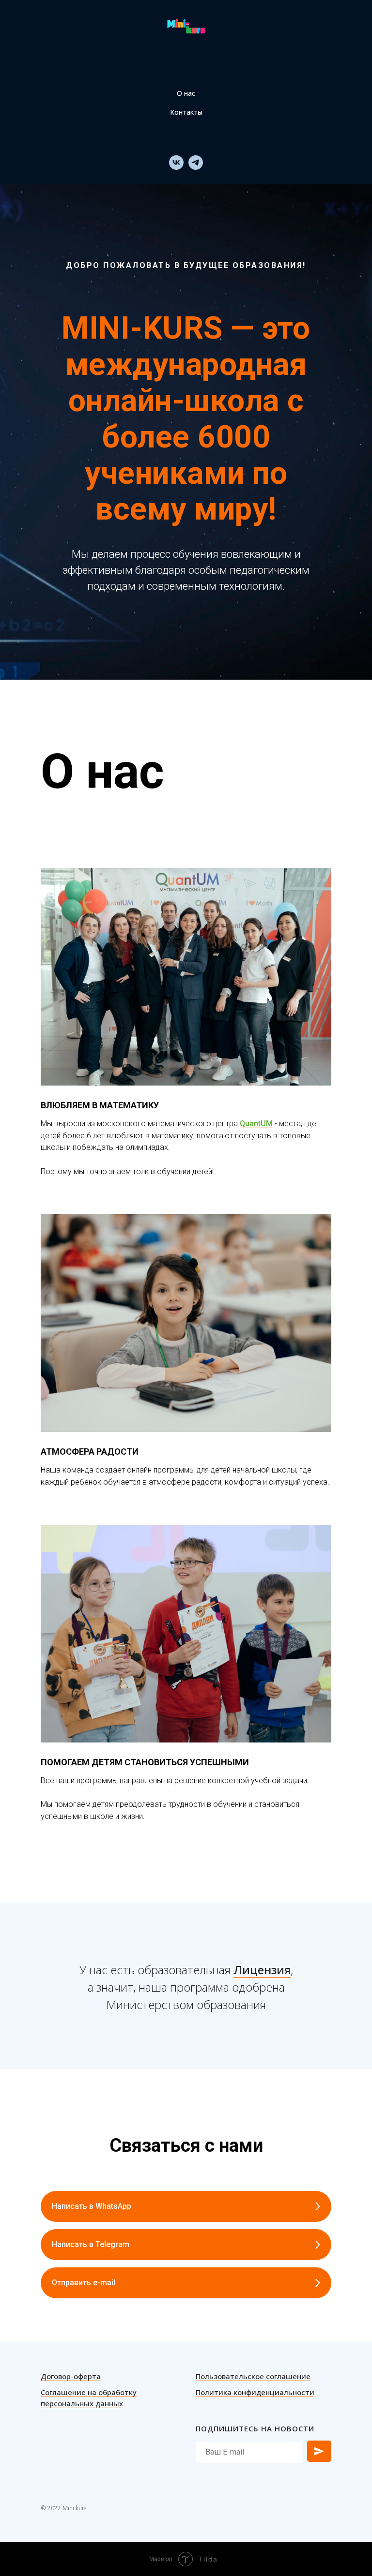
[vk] (176, 163)
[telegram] (196, 163)
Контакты (186, 112)
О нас (186, 93)
